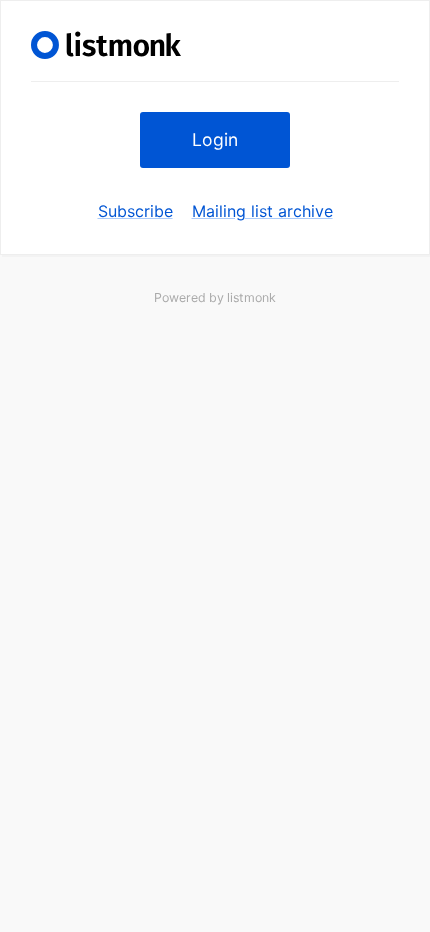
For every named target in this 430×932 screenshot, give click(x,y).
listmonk (251, 297)
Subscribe (135, 211)
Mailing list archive (262, 211)
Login (215, 139)
